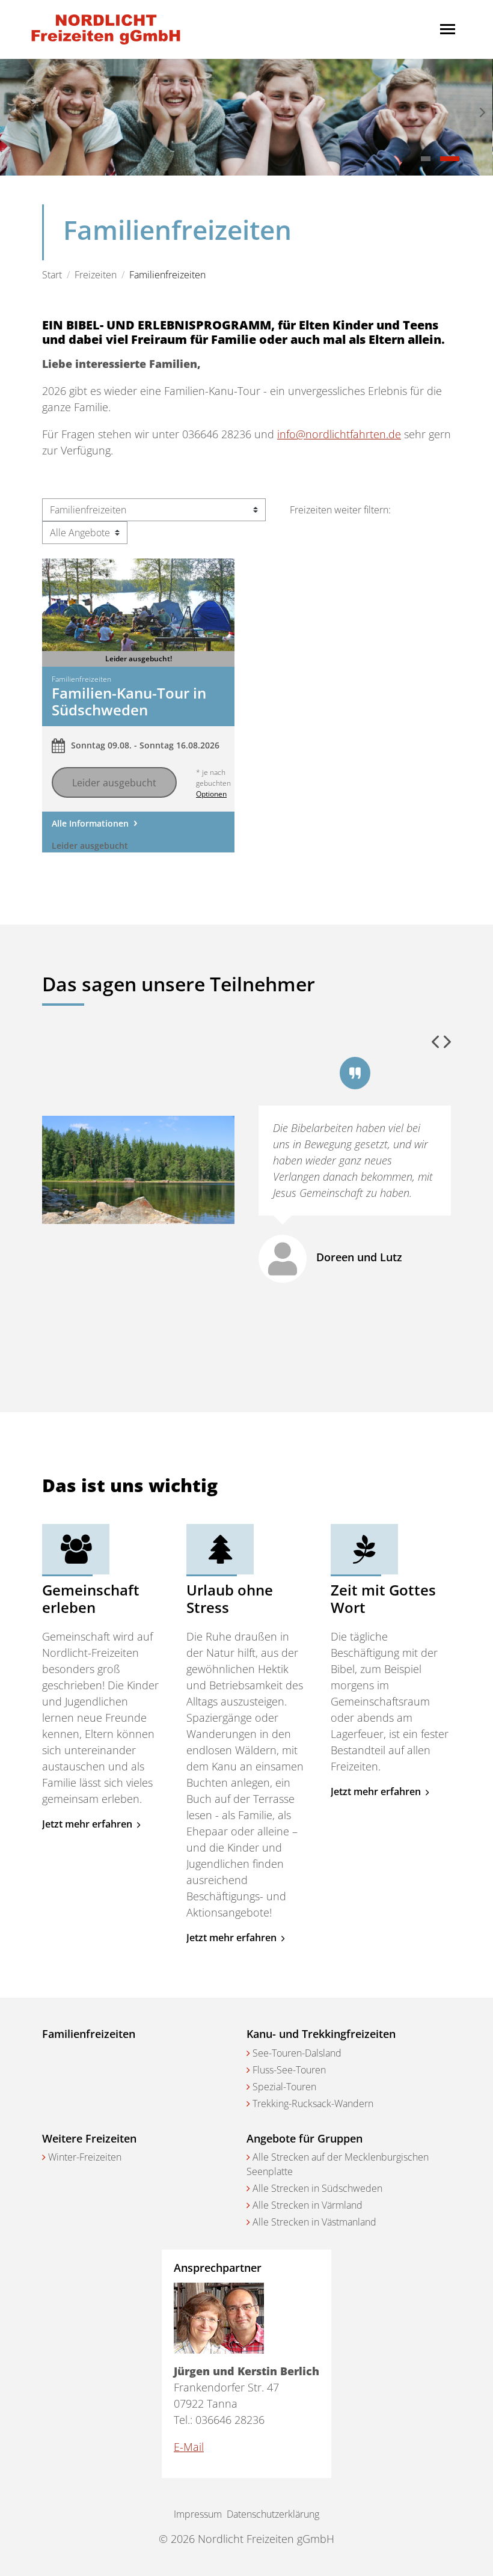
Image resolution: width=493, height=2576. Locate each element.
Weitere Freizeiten (89, 2138)
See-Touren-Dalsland (297, 2053)
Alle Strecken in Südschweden (317, 2188)
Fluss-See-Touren (289, 2070)
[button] (426, 159)
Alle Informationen (90, 823)
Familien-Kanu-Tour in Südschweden (129, 702)
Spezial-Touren (284, 2087)
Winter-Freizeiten (85, 2157)
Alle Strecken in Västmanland (314, 2222)
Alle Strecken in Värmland (308, 2205)
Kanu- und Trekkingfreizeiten (321, 2034)
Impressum (198, 2514)
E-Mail (189, 2447)
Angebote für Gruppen (305, 2138)
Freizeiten (96, 275)
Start (52, 275)
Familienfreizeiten (89, 2034)
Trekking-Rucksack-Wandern (313, 2103)
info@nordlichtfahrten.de (339, 434)
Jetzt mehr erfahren (88, 1824)
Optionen (211, 794)
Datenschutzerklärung (273, 2514)
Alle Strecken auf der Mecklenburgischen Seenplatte (338, 2164)
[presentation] (11, 113)
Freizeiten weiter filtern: (340, 510)
